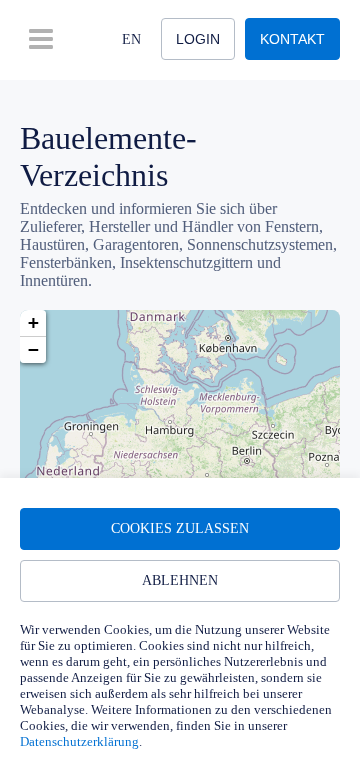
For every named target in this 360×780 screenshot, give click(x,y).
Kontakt (292, 39)
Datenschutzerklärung (79, 741)
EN (131, 39)
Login (198, 39)
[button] (33, 323)
